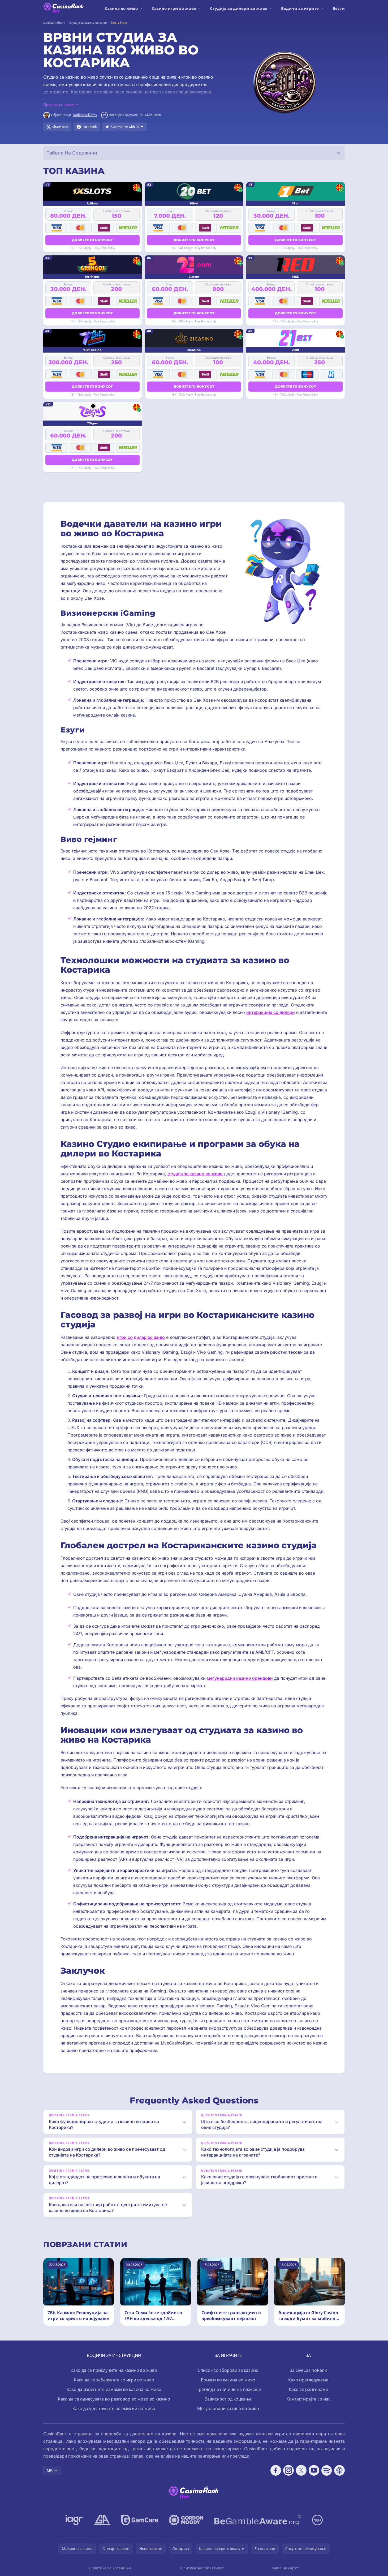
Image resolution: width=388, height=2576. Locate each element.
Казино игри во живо (174, 8)
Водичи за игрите (300, 8)
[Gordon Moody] (186, 2520)
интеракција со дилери (271, 1012)
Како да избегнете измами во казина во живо (114, 2389)
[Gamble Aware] (258, 2520)
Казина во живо (121, 8)
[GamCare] (140, 2520)
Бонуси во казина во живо (228, 2380)
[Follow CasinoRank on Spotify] (327, 2470)
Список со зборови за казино (228, 2370)
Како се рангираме (308, 2389)
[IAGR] (74, 2520)
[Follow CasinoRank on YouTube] (314, 2470)
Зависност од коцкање (228, 2399)
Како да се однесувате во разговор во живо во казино (114, 2399)
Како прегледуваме (308, 2380)
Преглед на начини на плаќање (228, 2389)
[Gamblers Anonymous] (102, 2520)
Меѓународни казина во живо (228, 2408)
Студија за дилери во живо (239, 8)
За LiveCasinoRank (308, 2370)
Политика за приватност (201, 2568)
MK (50, 2470)
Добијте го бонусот (92, 240)
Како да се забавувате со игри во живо (114, 2380)
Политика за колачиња (110, 2568)
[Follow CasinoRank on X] (301, 2470)
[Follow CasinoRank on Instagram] (288, 2470)
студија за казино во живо (195, 1174)
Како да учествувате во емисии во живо (114, 2408)
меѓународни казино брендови (240, 1678)
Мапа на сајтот (285, 2568)
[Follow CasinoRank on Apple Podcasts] (339, 2470)
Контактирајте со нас (308, 2399)
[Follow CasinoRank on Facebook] (276, 2470)
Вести (339, 8)
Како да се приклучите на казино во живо (114, 2370)
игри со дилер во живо (141, 1337)
